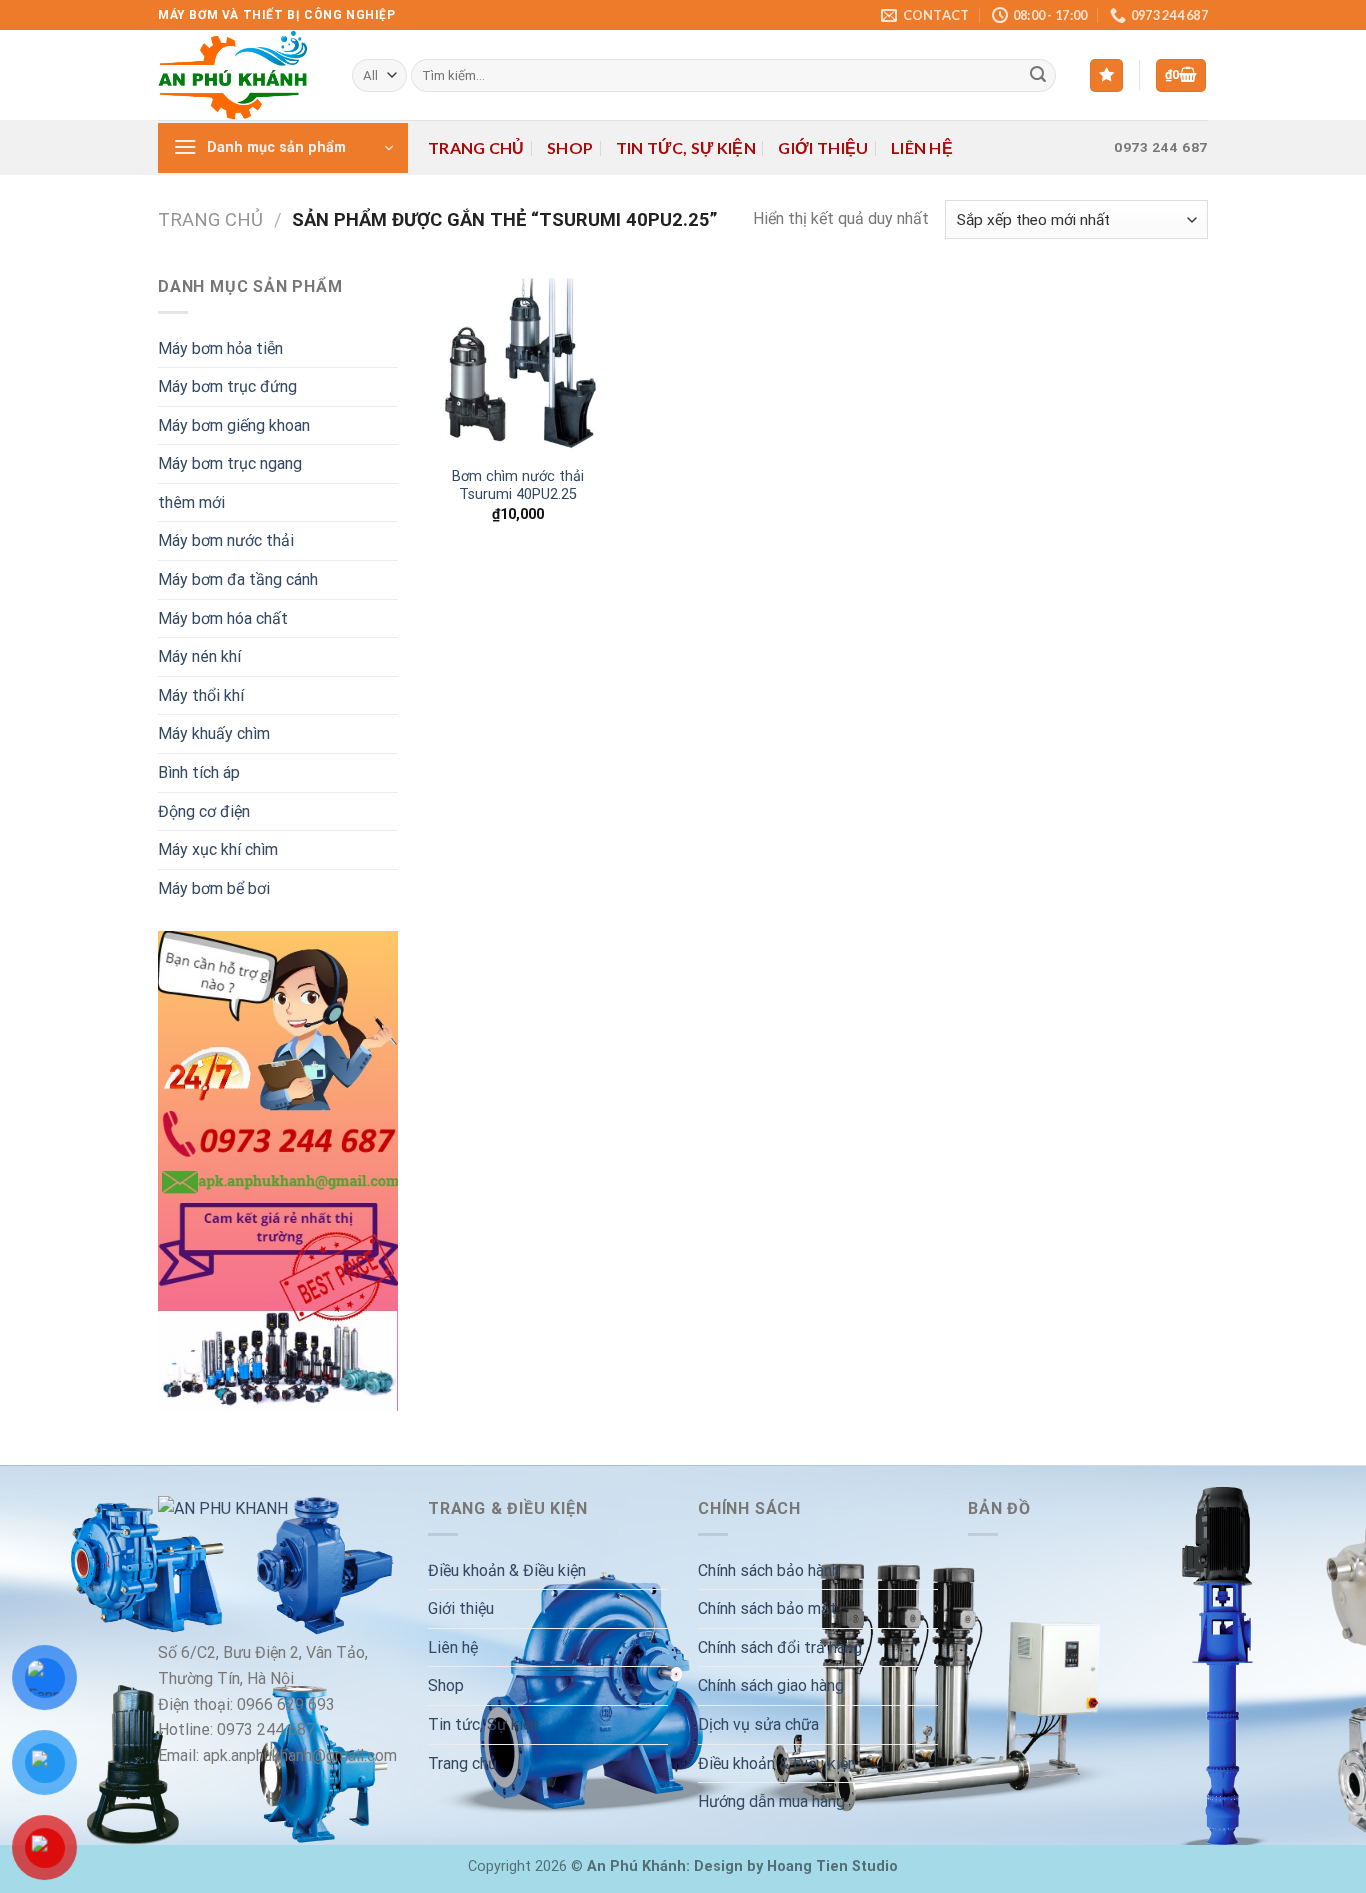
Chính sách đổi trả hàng (780, 1647)
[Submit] (1038, 76)
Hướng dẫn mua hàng (771, 1801)
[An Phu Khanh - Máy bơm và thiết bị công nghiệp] (240, 75)
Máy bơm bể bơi (214, 888)
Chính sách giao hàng (771, 1685)
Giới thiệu (823, 147)
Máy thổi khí (201, 695)
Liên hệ (922, 147)
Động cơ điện (204, 811)
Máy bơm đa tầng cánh (238, 579)
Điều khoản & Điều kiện (507, 1570)
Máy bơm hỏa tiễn (220, 348)
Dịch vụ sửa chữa (758, 1724)
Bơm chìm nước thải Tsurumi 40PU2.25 (518, 486)
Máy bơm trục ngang (230, 463)
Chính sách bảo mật (767, 1608)
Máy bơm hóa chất (223, 618)
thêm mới (191, 502)
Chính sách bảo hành (769, 1570)
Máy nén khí (199, 656)
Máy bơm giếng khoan (234, 425)
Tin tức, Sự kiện (686, 147)
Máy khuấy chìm (214, 733)
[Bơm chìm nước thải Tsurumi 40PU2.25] (518, 364)
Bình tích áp (199, 772)
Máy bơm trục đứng (227, 386)
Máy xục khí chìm (218, 849)
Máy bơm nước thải (226, 540)
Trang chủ (476, 147)
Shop (570, 147)
